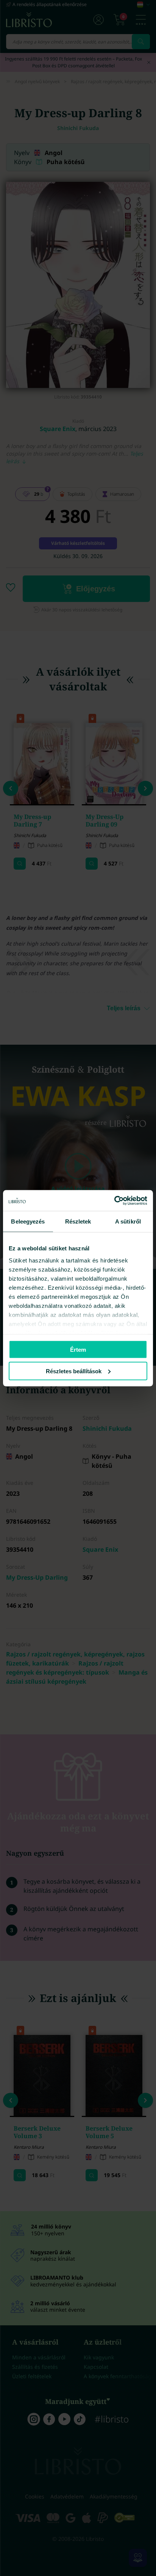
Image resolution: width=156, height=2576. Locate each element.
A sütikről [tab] (128, 1221)
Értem (78, 1350)
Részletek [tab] (78, 1221)
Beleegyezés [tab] (28, 1221)
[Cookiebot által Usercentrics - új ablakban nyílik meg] (114, 1200)
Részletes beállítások (74, 1371)
